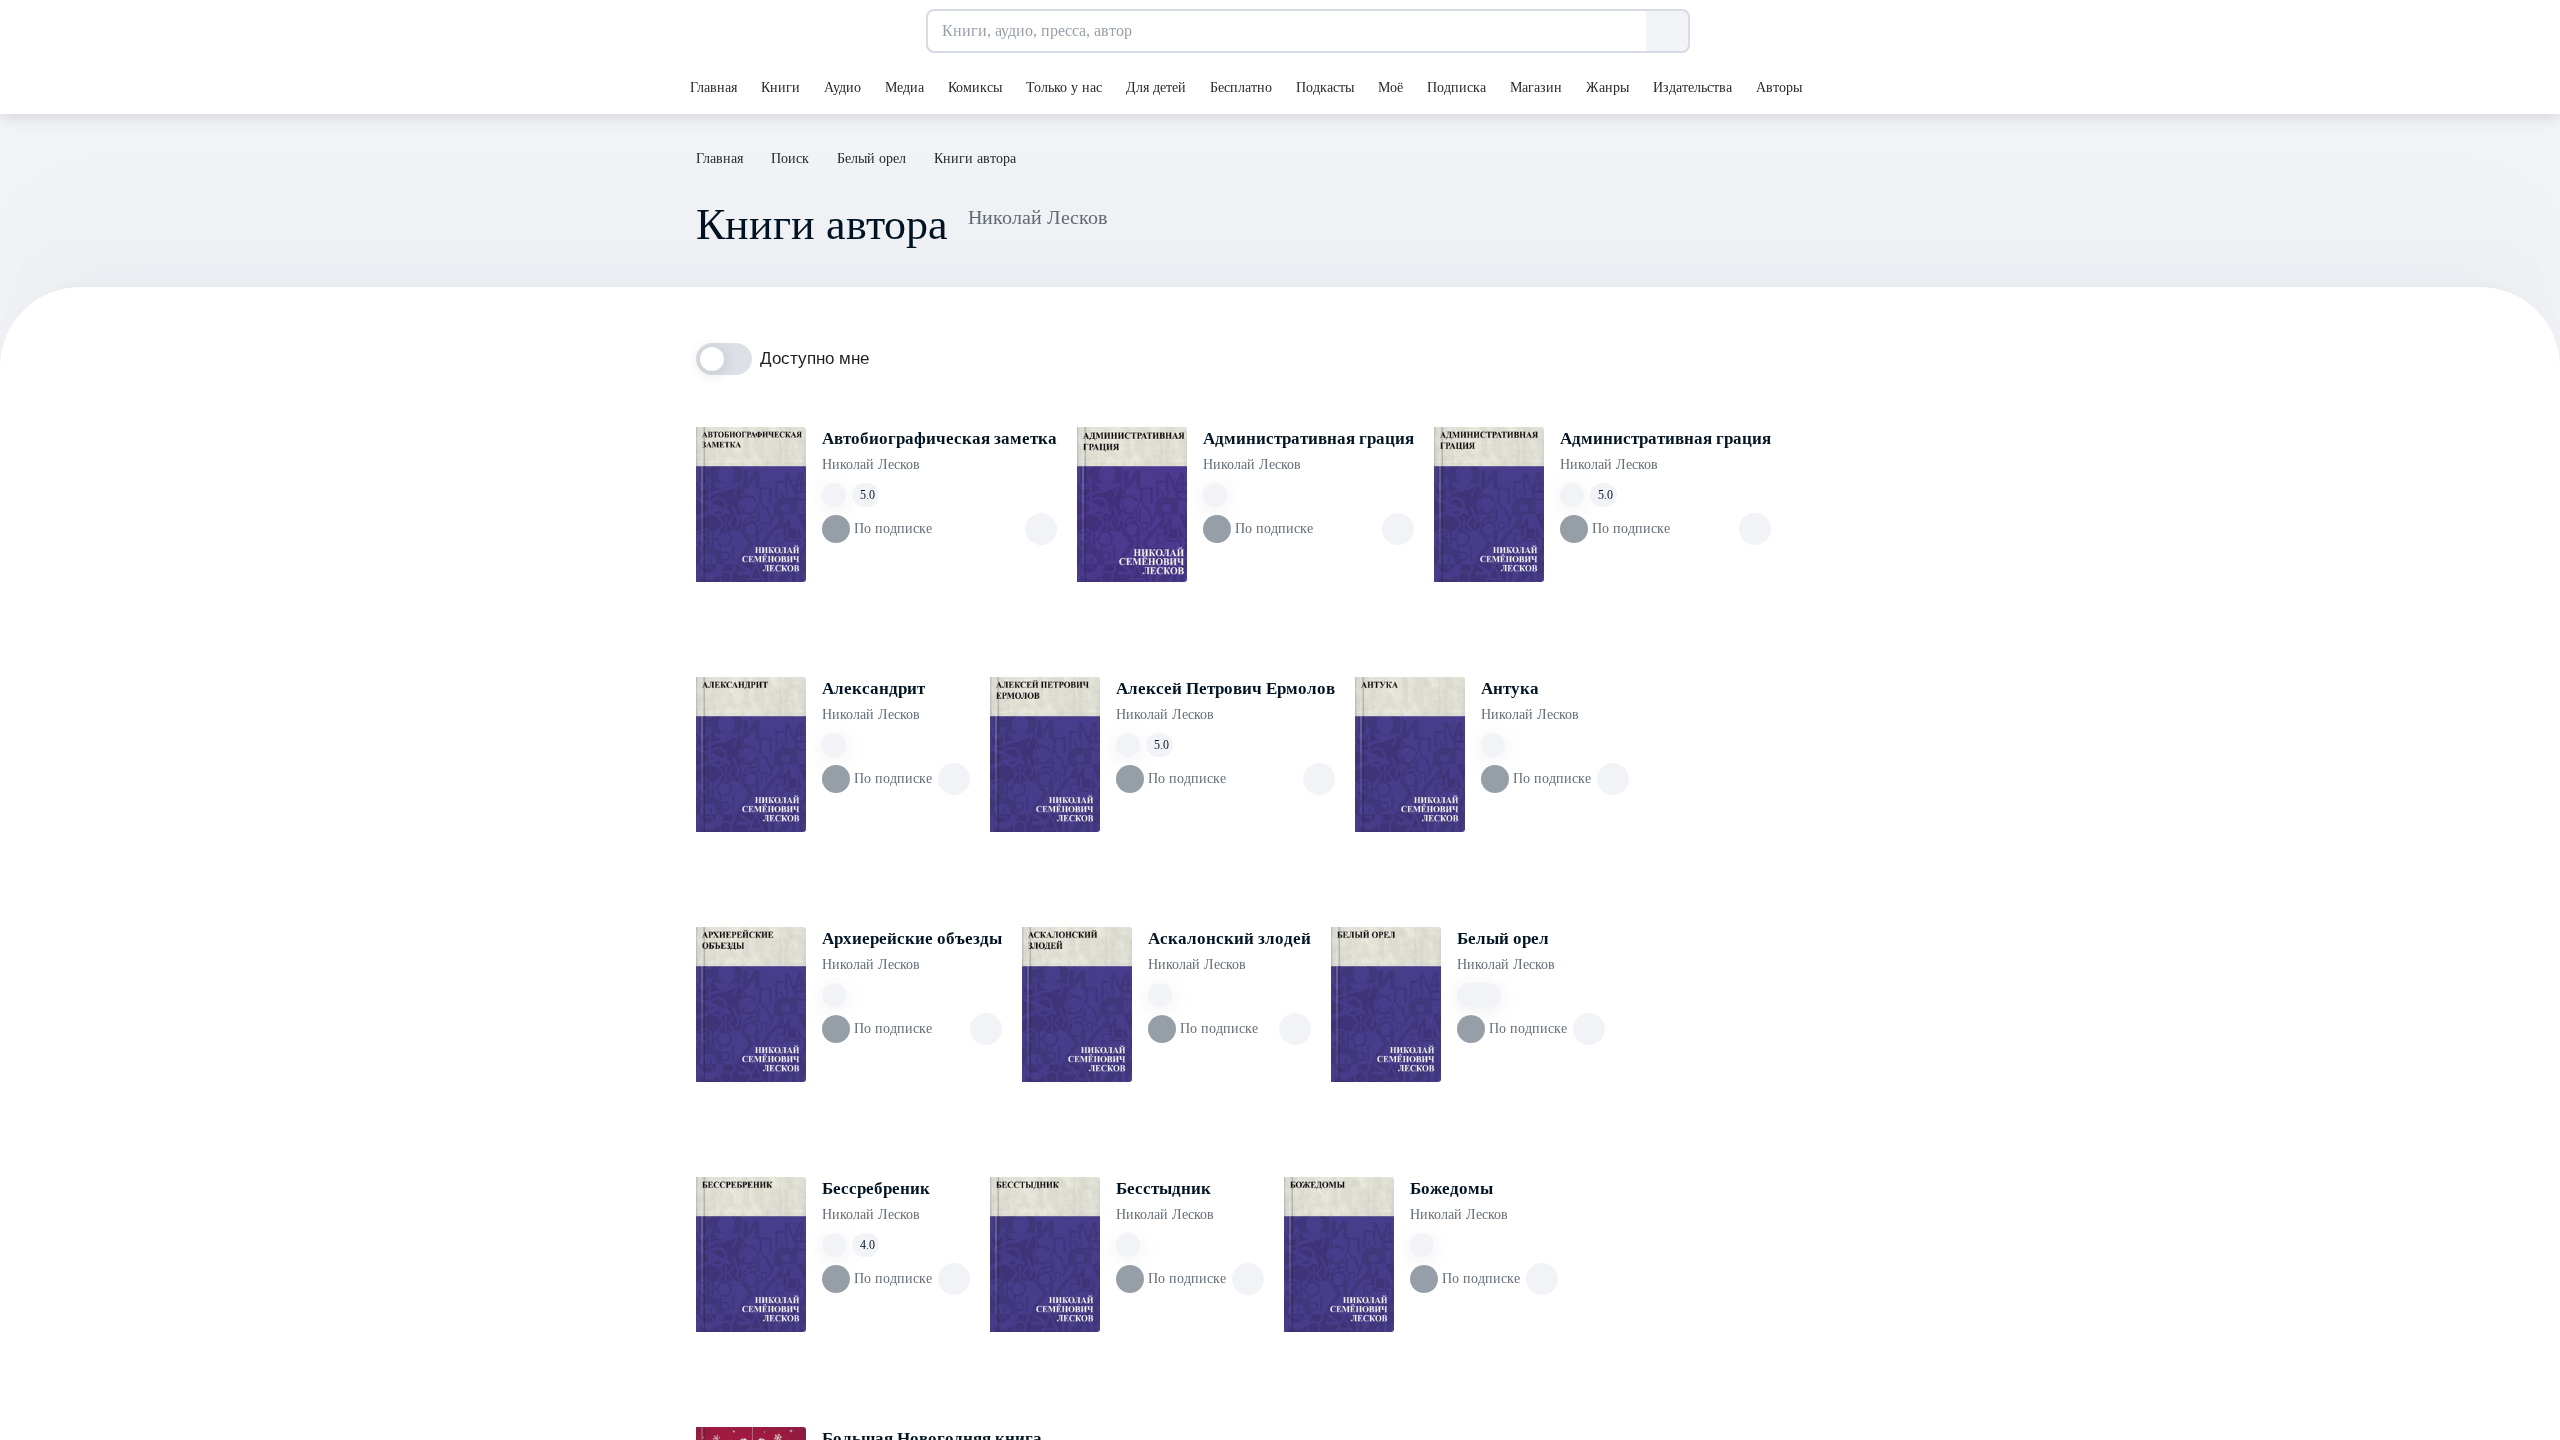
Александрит (873, 688)
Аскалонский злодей (1229, 938)
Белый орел (1503, 938)
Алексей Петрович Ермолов (1225, 688)
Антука (1510, 688)
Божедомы (1451, 1188)
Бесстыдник (1163, 1188)
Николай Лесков (871, 464)
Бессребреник (876, 1188)
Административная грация (1308, 438)
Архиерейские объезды (912, 938)
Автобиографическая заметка (939, 438)
